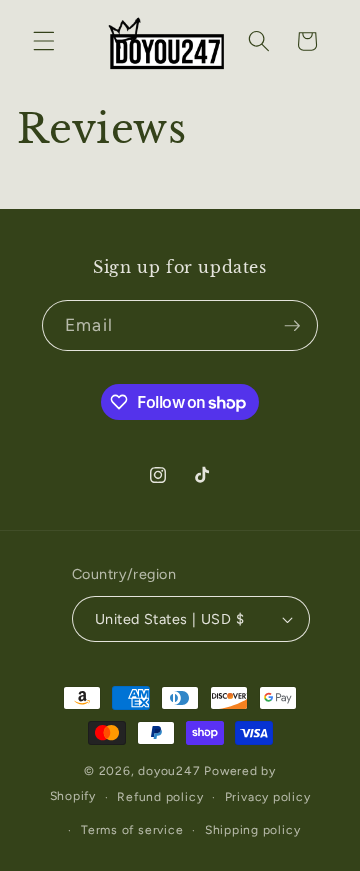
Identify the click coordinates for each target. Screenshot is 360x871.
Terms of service (132, 830)
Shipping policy (253, 830)
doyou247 (169, 771)
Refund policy (160, 797)
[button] (44, 41)
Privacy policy (268, 797)
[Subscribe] (292, 326)
